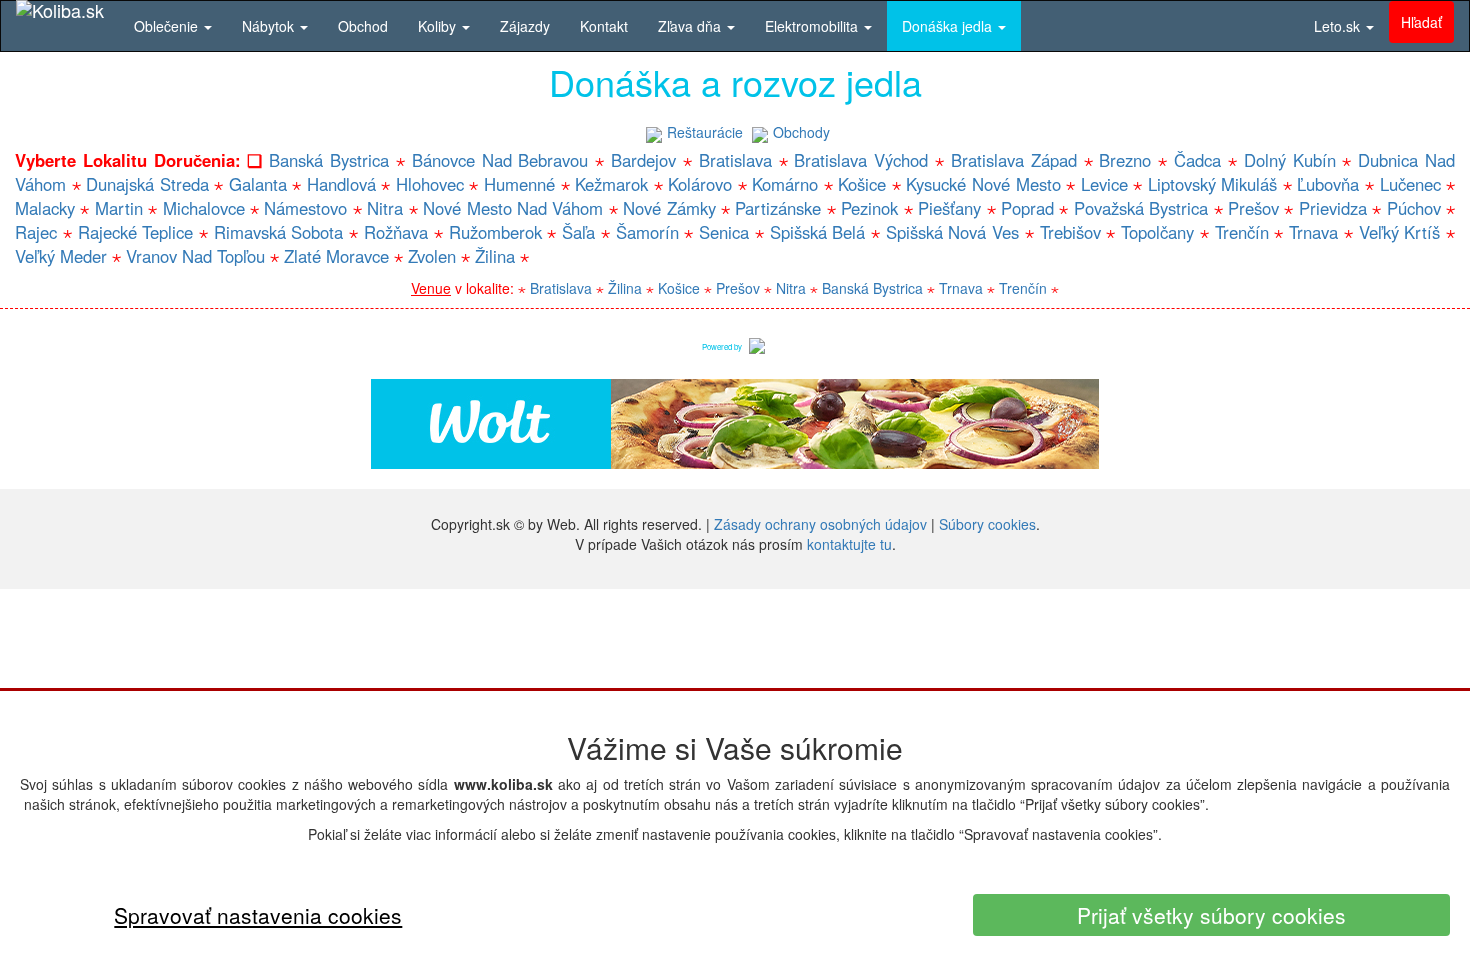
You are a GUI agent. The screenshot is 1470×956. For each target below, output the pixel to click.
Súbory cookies (987, 524)
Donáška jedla (949, 26)
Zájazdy (525, 26)
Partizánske (778, 208)
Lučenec (1410, 184)
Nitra (385, 208)
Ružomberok (495, 232)
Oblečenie (168, 26)
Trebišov (1070, 232)
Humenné (519, 184)
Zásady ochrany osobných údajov (820, 524)
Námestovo (305, 208)
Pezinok (869, 208)
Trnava (1313, 232)
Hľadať (1421, 22)
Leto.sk (1339, 26)
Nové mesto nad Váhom (513, 208)
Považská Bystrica (1141, 208)
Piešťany (949, 208)
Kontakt (604, 26)
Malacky (45, 208)
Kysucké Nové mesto (983, 184)
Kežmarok (611, 184)
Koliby (439, 26)
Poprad (1027, 208)
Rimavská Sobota (279, 232)
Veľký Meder (61, 256)
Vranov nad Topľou (195, 256)
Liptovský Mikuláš (1213, 184)
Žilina (495, 256)
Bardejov (643, 160)
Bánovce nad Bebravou (500, 160)
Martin (119, 208)
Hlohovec (430, 184)
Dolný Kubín (1290, 160)
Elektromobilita (813, 26)
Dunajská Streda (147, 184)
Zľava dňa (691, 26)
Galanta (258, 184)
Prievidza (1333, 208)
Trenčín (1242, 232)
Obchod (363, 26)
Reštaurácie (705, 132)
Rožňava (396, 232)
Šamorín (647, 232)
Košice (862, 184)
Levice (1104, 184)
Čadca (1197, 160)
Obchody (801, 132)
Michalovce (204, 208)
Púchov (1414, 208)
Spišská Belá (818, 232)
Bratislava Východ (861, 160)
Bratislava (735, 160)
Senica (724, 232)
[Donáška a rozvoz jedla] (757, 344)
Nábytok (270, 26)
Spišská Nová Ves (953, 232)
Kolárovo (700, 184)
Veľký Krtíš (1400, 232)
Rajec (36, 232)
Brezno (1125, 160)
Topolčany (1157, 232)
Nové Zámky (669, 208)
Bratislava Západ (1014, 160)
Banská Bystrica (329, 160)
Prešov (1253, 208)
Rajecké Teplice (136, 232)
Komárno (785, 184)
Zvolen (432, 256)
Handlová (341, 184)
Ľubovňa (1328, 184)
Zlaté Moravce (336, 256)
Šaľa (578, 232)
